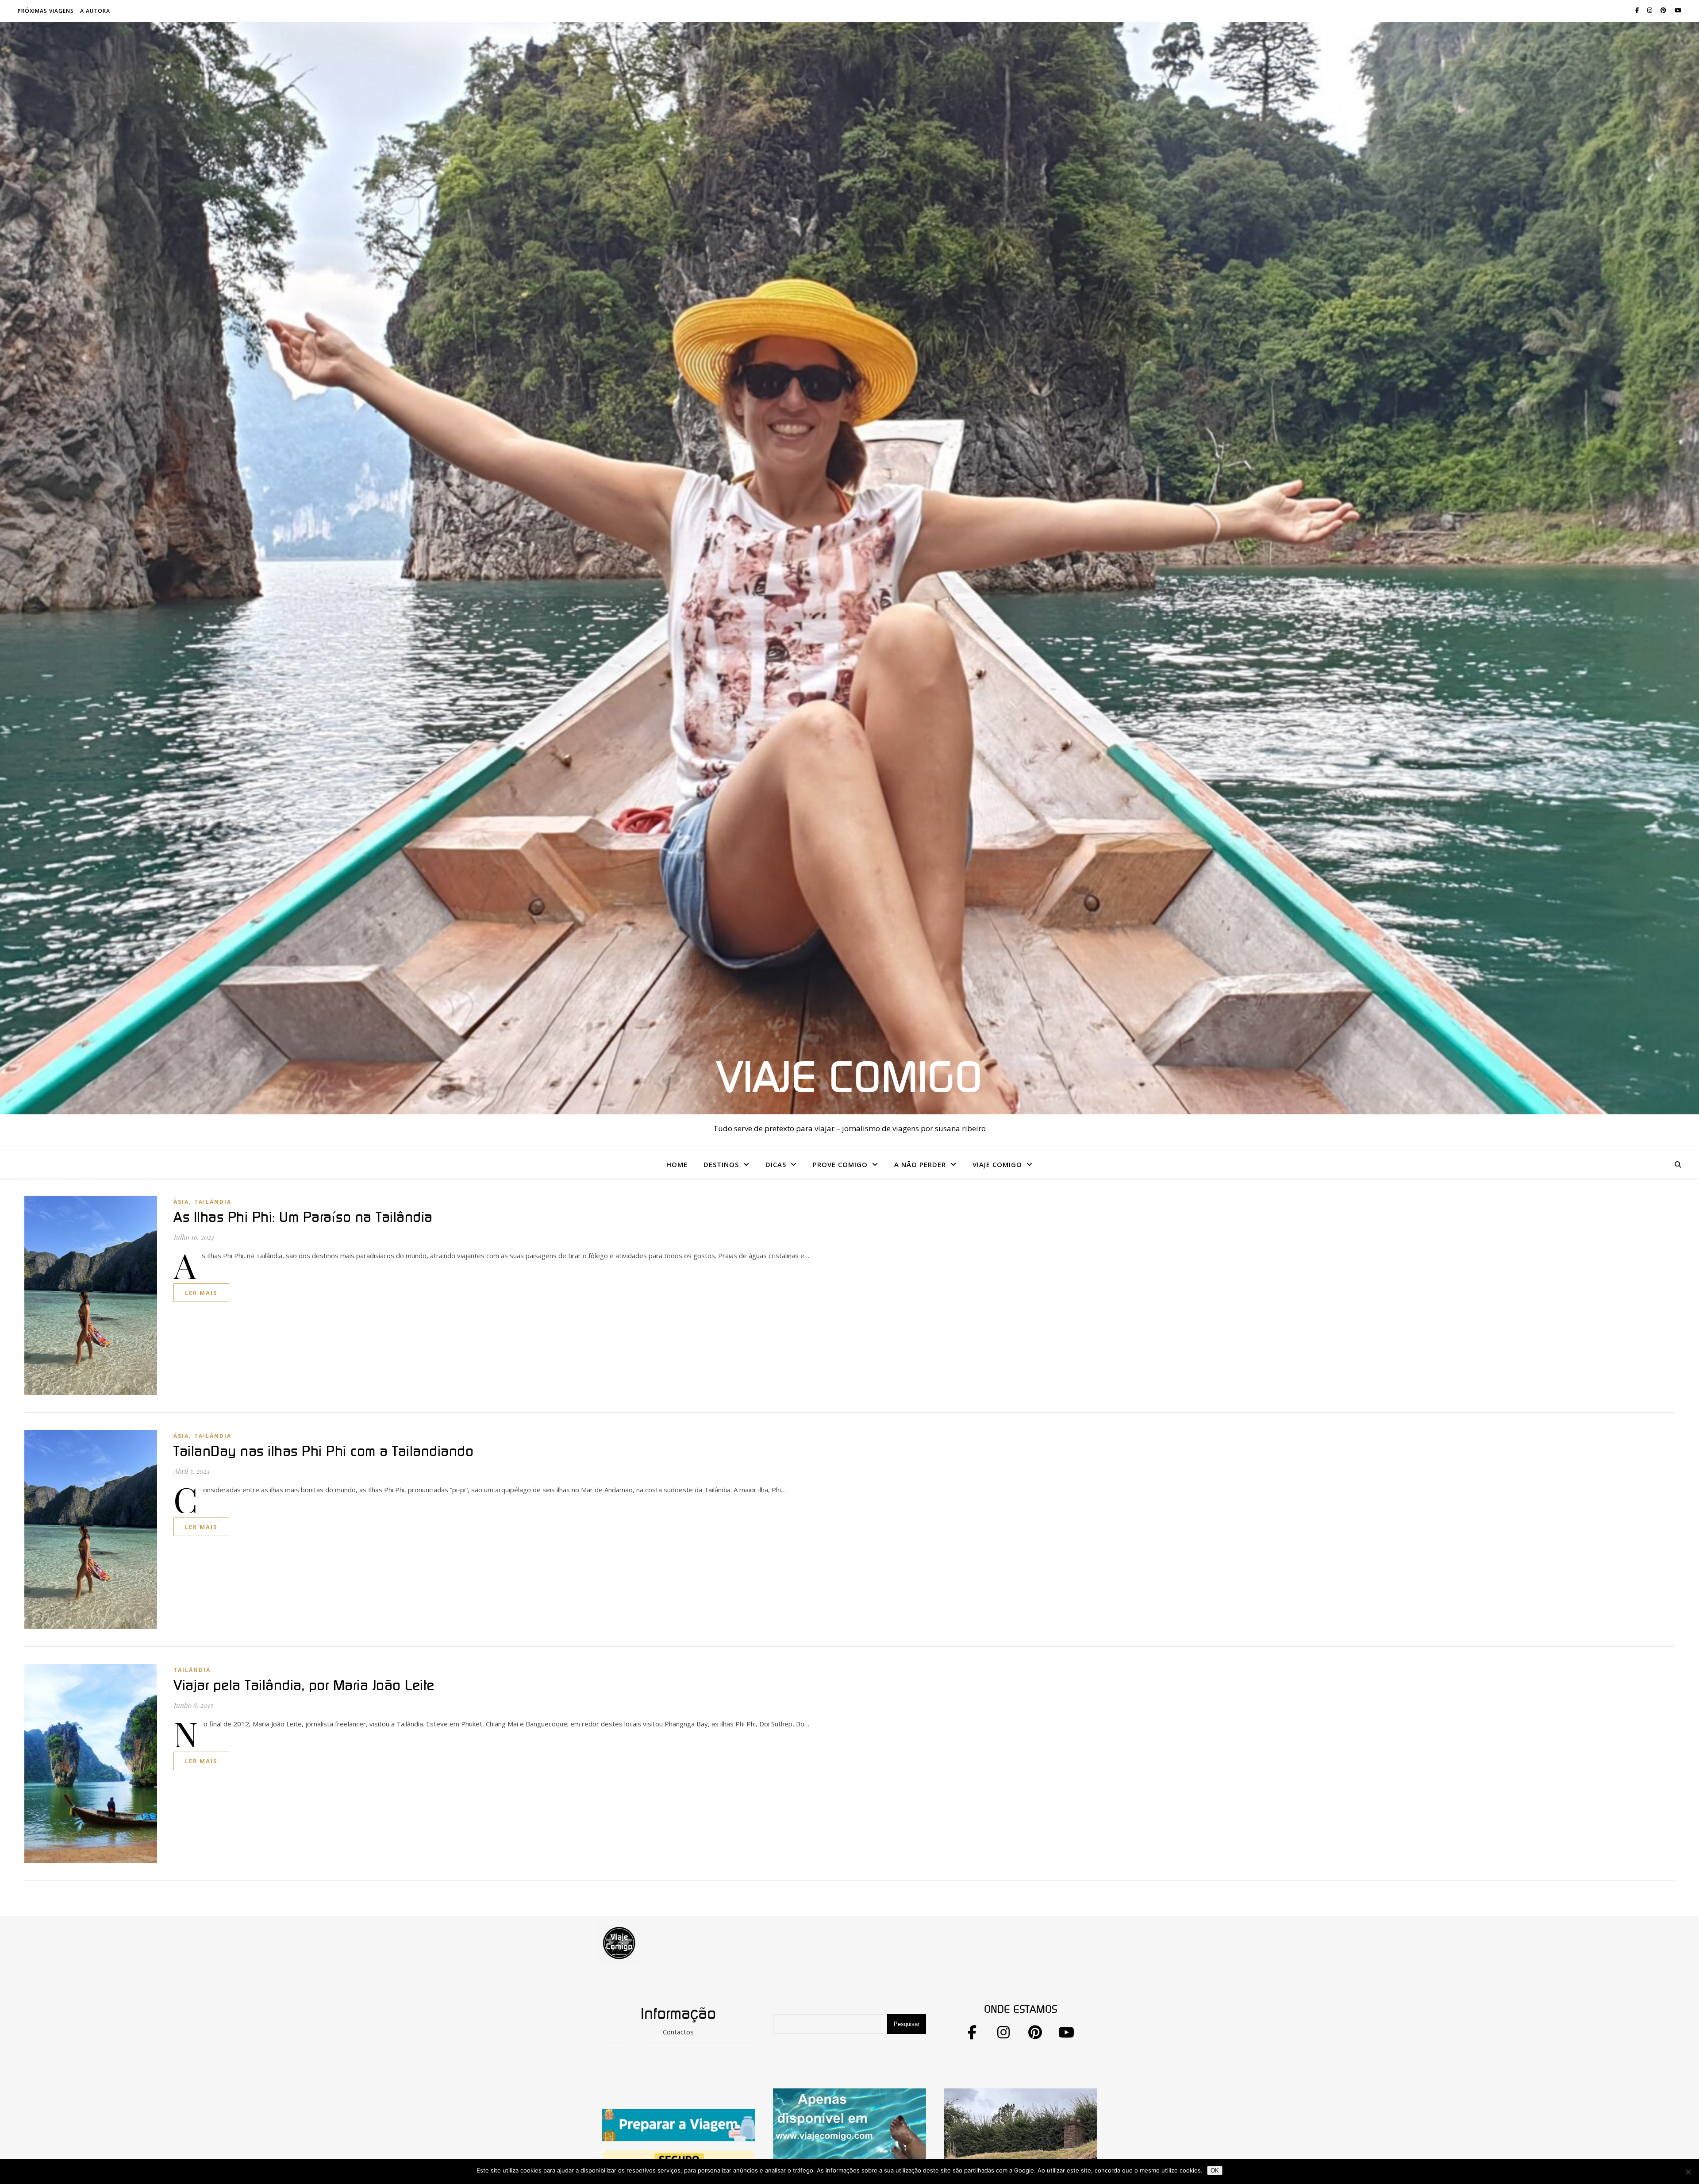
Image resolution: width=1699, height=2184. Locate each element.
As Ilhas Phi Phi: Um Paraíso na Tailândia (303, 1217)
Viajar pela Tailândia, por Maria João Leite (304, 1686)
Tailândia (213, 1202)
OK (1215, 2171)
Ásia (181, 1202)
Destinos (721, 1164)
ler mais (201, 1293)
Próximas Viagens (46, 11)
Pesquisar (907, 2024)
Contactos (678, 2032)
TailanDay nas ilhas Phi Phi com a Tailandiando (323, 1452)
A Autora (95, 11)
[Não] (1688, 2172)
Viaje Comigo (849, 1079)
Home (677, 1164)
